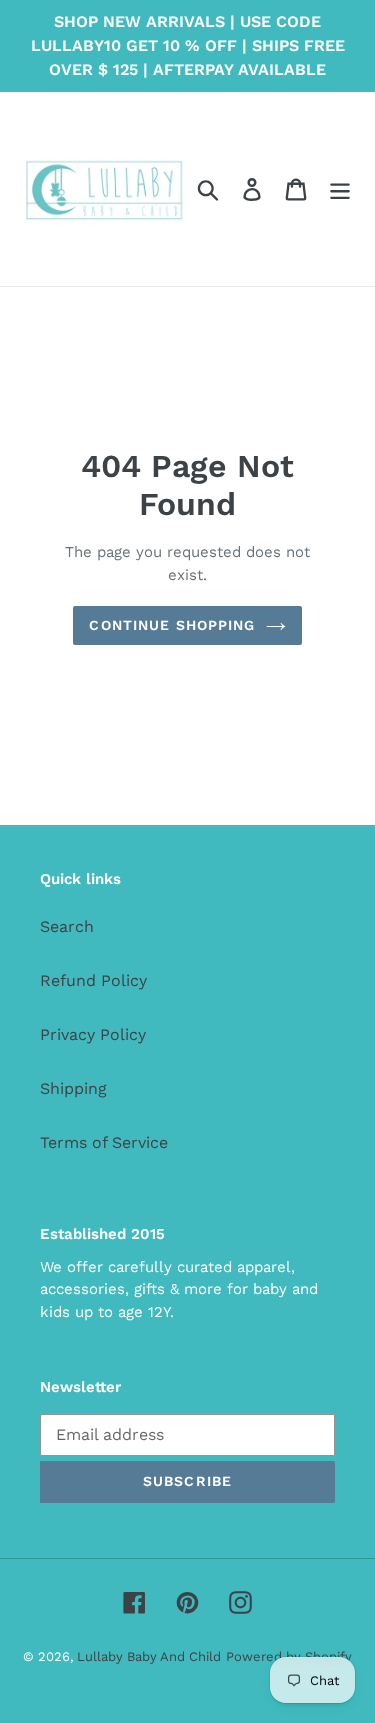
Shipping (73, 1088)
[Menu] (340, 189)
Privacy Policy (93, 1034)
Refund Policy (93, 980)
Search (67, 926)
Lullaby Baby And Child (149, 1656)
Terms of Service (104, 1142)
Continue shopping (172, 625)
